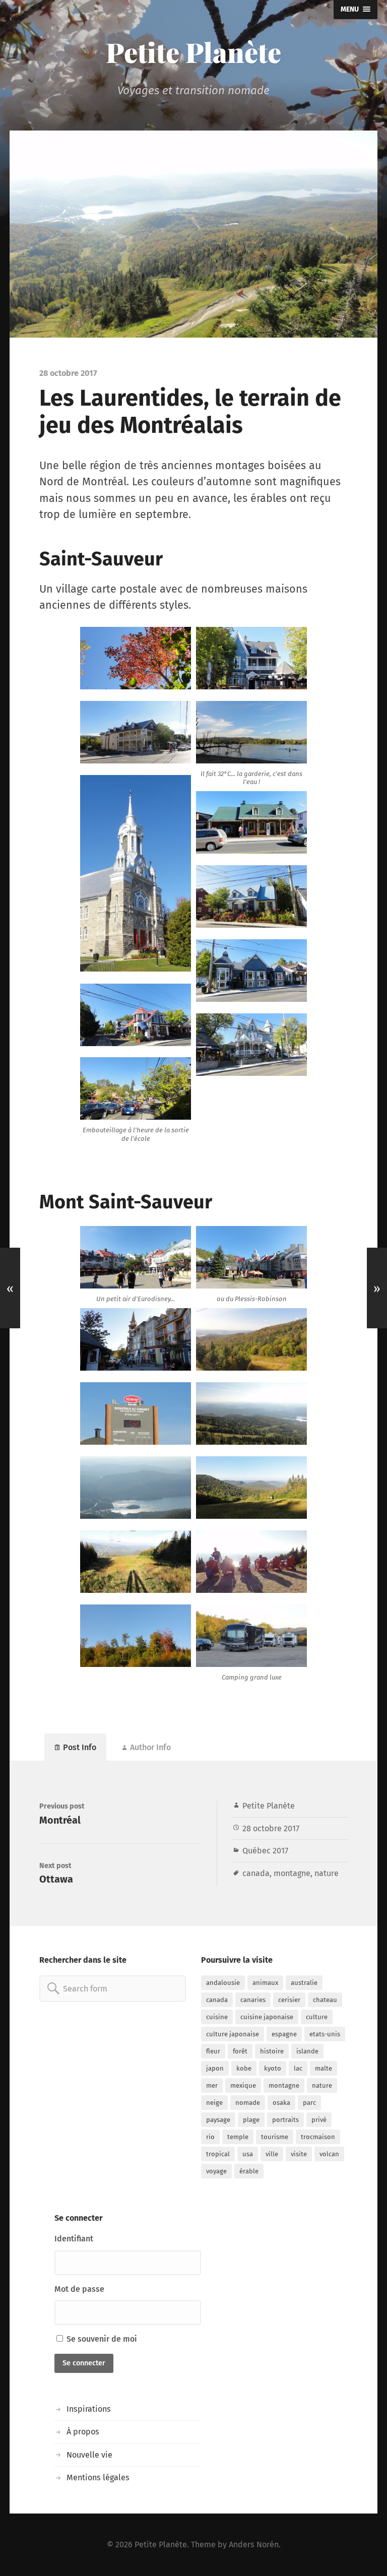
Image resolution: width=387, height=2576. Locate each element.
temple (238, 2137)
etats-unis (325, 2034)
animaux (265, 1983)
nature (327, 1873)
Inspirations (89, 2409)
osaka (281, 2103)
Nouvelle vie (89, 2455)
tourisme (275, 2137)
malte (324, 2068)
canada (256, 1873)
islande (307, 2051)
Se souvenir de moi (101, 2339)
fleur (213, 2051)
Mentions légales (98, 2477)
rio (210, 2137)
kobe (244, 2068)
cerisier (289, 2000)
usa (248, 2154)
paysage (218, 2120)
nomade (248, 2103)
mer (212, 2085)
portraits (285, 2120)
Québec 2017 (265, 1851)
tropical (218, 2154)
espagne (284, 2034)
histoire (272, 2051)
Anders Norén (254, 2545)
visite (299, 2154)
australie (304, 1983)
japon (215, 2068)
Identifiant (74, 2239)
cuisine (217, 2017)
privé (319, 2120)
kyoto (273, 2068)
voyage (216, 2171)
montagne (292, 1873)
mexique (243, 2085)
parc (309, 2103)
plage (251, 2120)
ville (272, 2154)
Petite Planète (193, 52)
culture (317, 2017)
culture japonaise (233, 2034)
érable (249, 2171)
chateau (325, 2000)
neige (214, 2103)
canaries (253, 2000)
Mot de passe (79, 2289)
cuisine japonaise (267, 2017)
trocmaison (318, 2137)
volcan (329, 2154)
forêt (240, 2051)
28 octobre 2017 (271, 1828)
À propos (83, 2432)
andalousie (223, 1983)
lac (298, 2068)
